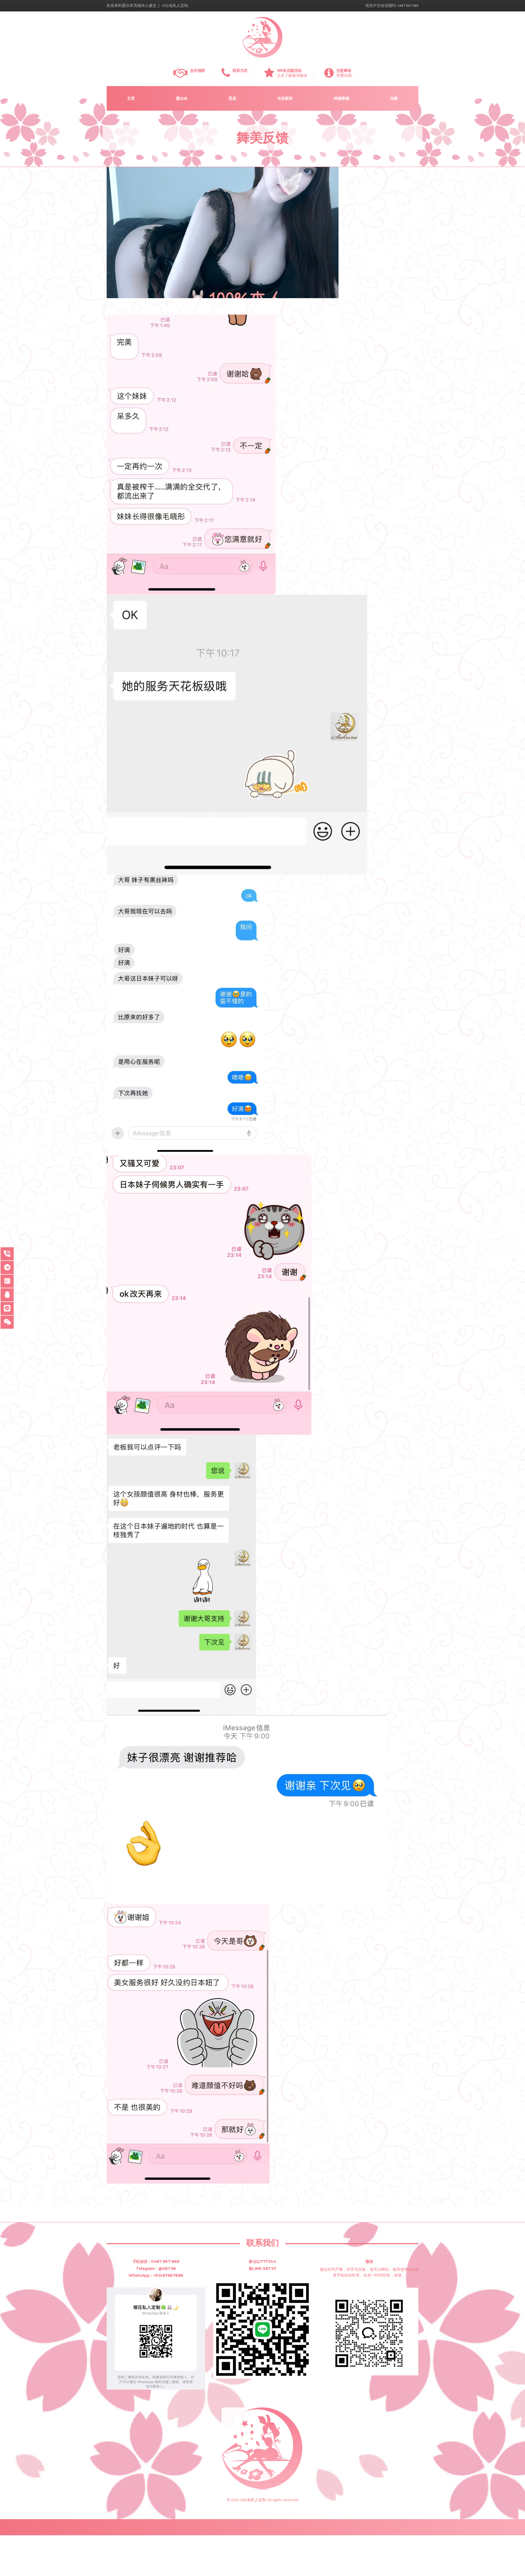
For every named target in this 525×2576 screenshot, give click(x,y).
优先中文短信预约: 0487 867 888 (392, 5)
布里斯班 (285, 98)
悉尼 (232, 98)
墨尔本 (182, 98)
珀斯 (394, 98)
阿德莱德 (342, 98)
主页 (131, 98)
